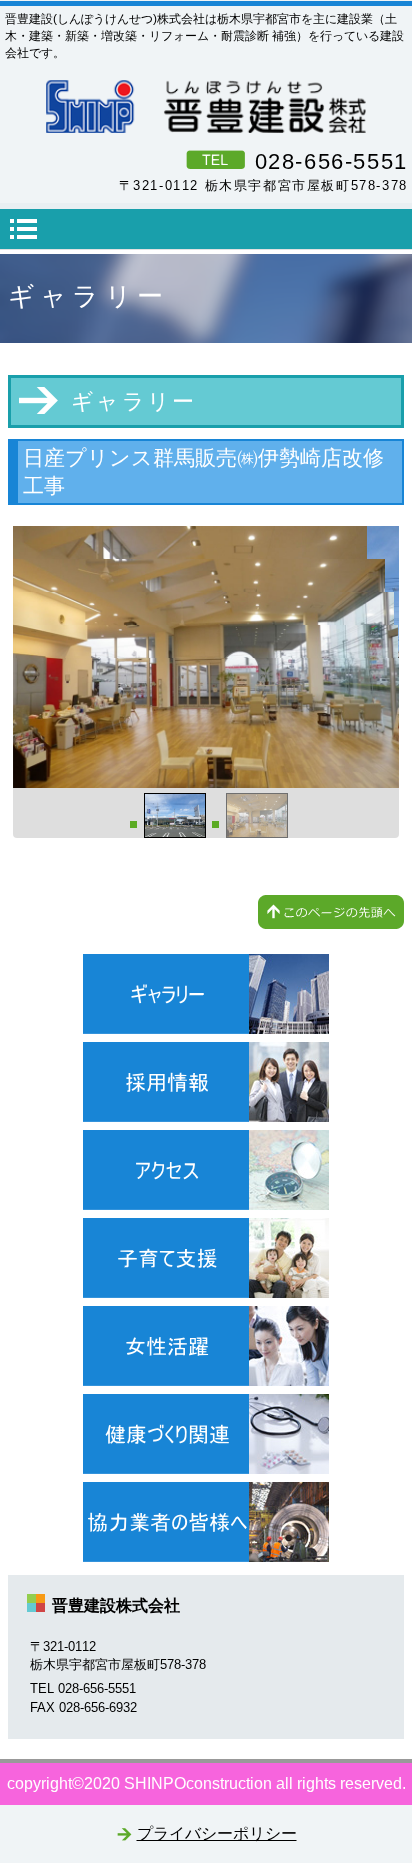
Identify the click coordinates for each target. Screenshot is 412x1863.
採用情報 (206, 1082)
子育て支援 (206, 1258)
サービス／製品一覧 (206, 994)
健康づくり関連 (206, 1434)
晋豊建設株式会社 (206, 106)
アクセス (206, 1170)
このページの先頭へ (331, 912)
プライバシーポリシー (217, 1833)
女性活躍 (206, 1346)
